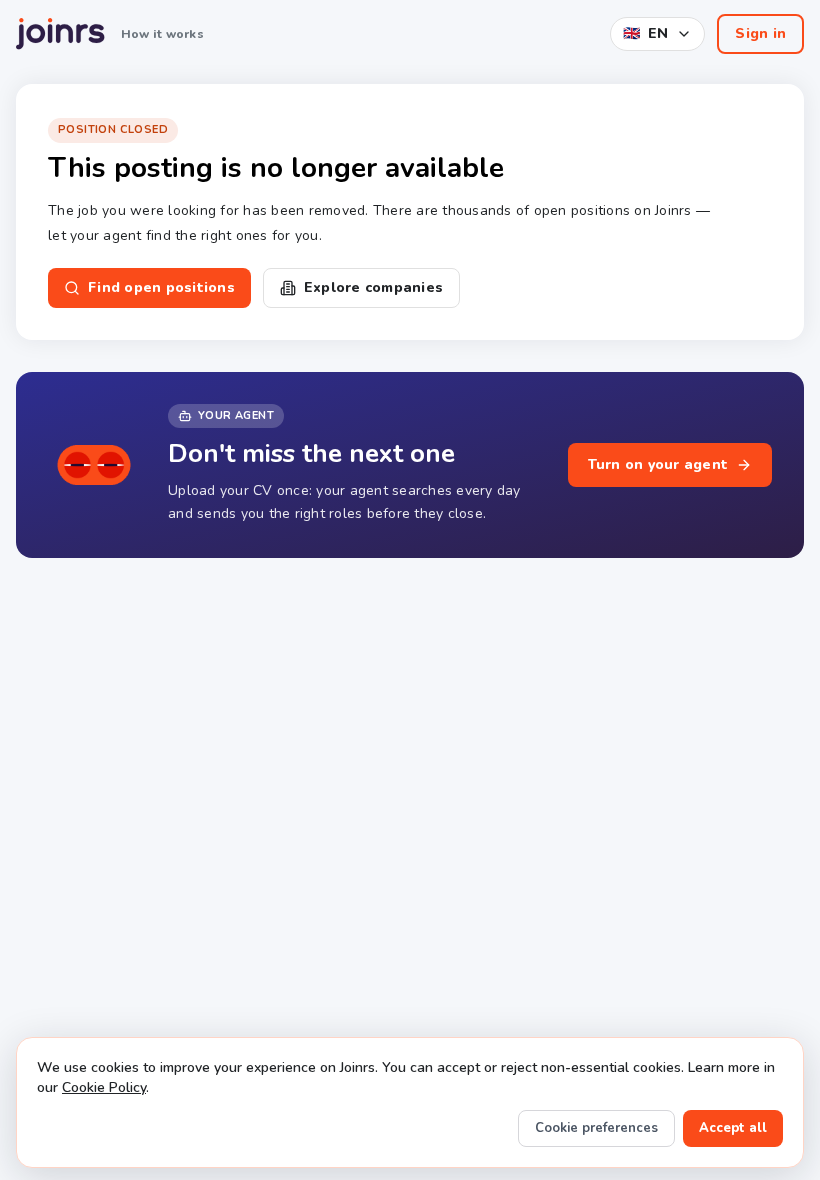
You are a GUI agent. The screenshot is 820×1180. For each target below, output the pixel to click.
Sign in (760, 33)
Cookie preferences (596, 1128)
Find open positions (161, 287)
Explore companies (373, 287)
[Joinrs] (60, 34)
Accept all (733, 1128)
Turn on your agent (658, 464)
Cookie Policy (104, 1087)
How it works (162, 34)
